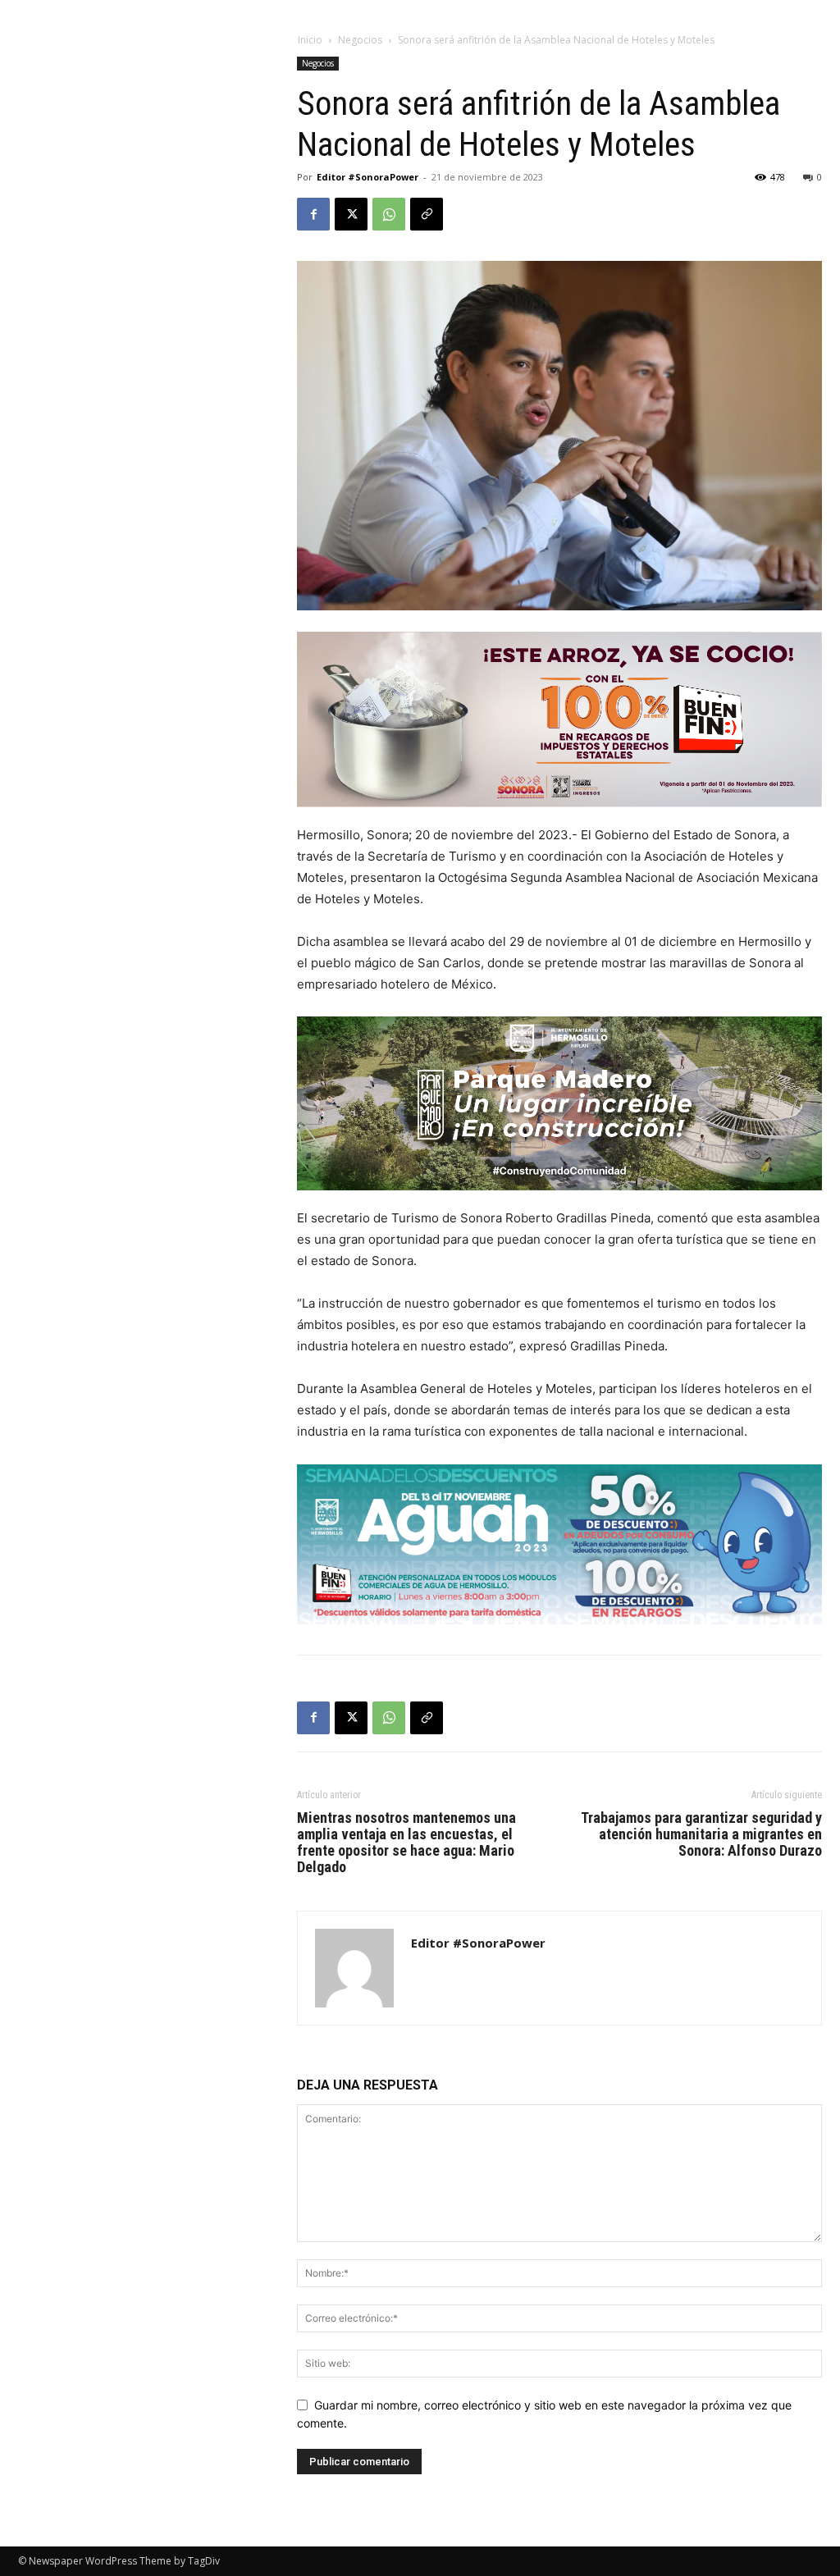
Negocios (360, 40)
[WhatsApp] (389, 214)
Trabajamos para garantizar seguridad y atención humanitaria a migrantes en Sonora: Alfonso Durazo (701, 1834)
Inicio (310, 40)
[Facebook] (313, 214)
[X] (351, 214)
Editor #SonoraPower (367, 177)
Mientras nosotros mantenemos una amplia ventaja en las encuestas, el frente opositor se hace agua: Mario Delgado (406, 1843)
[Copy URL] (427, 214)
